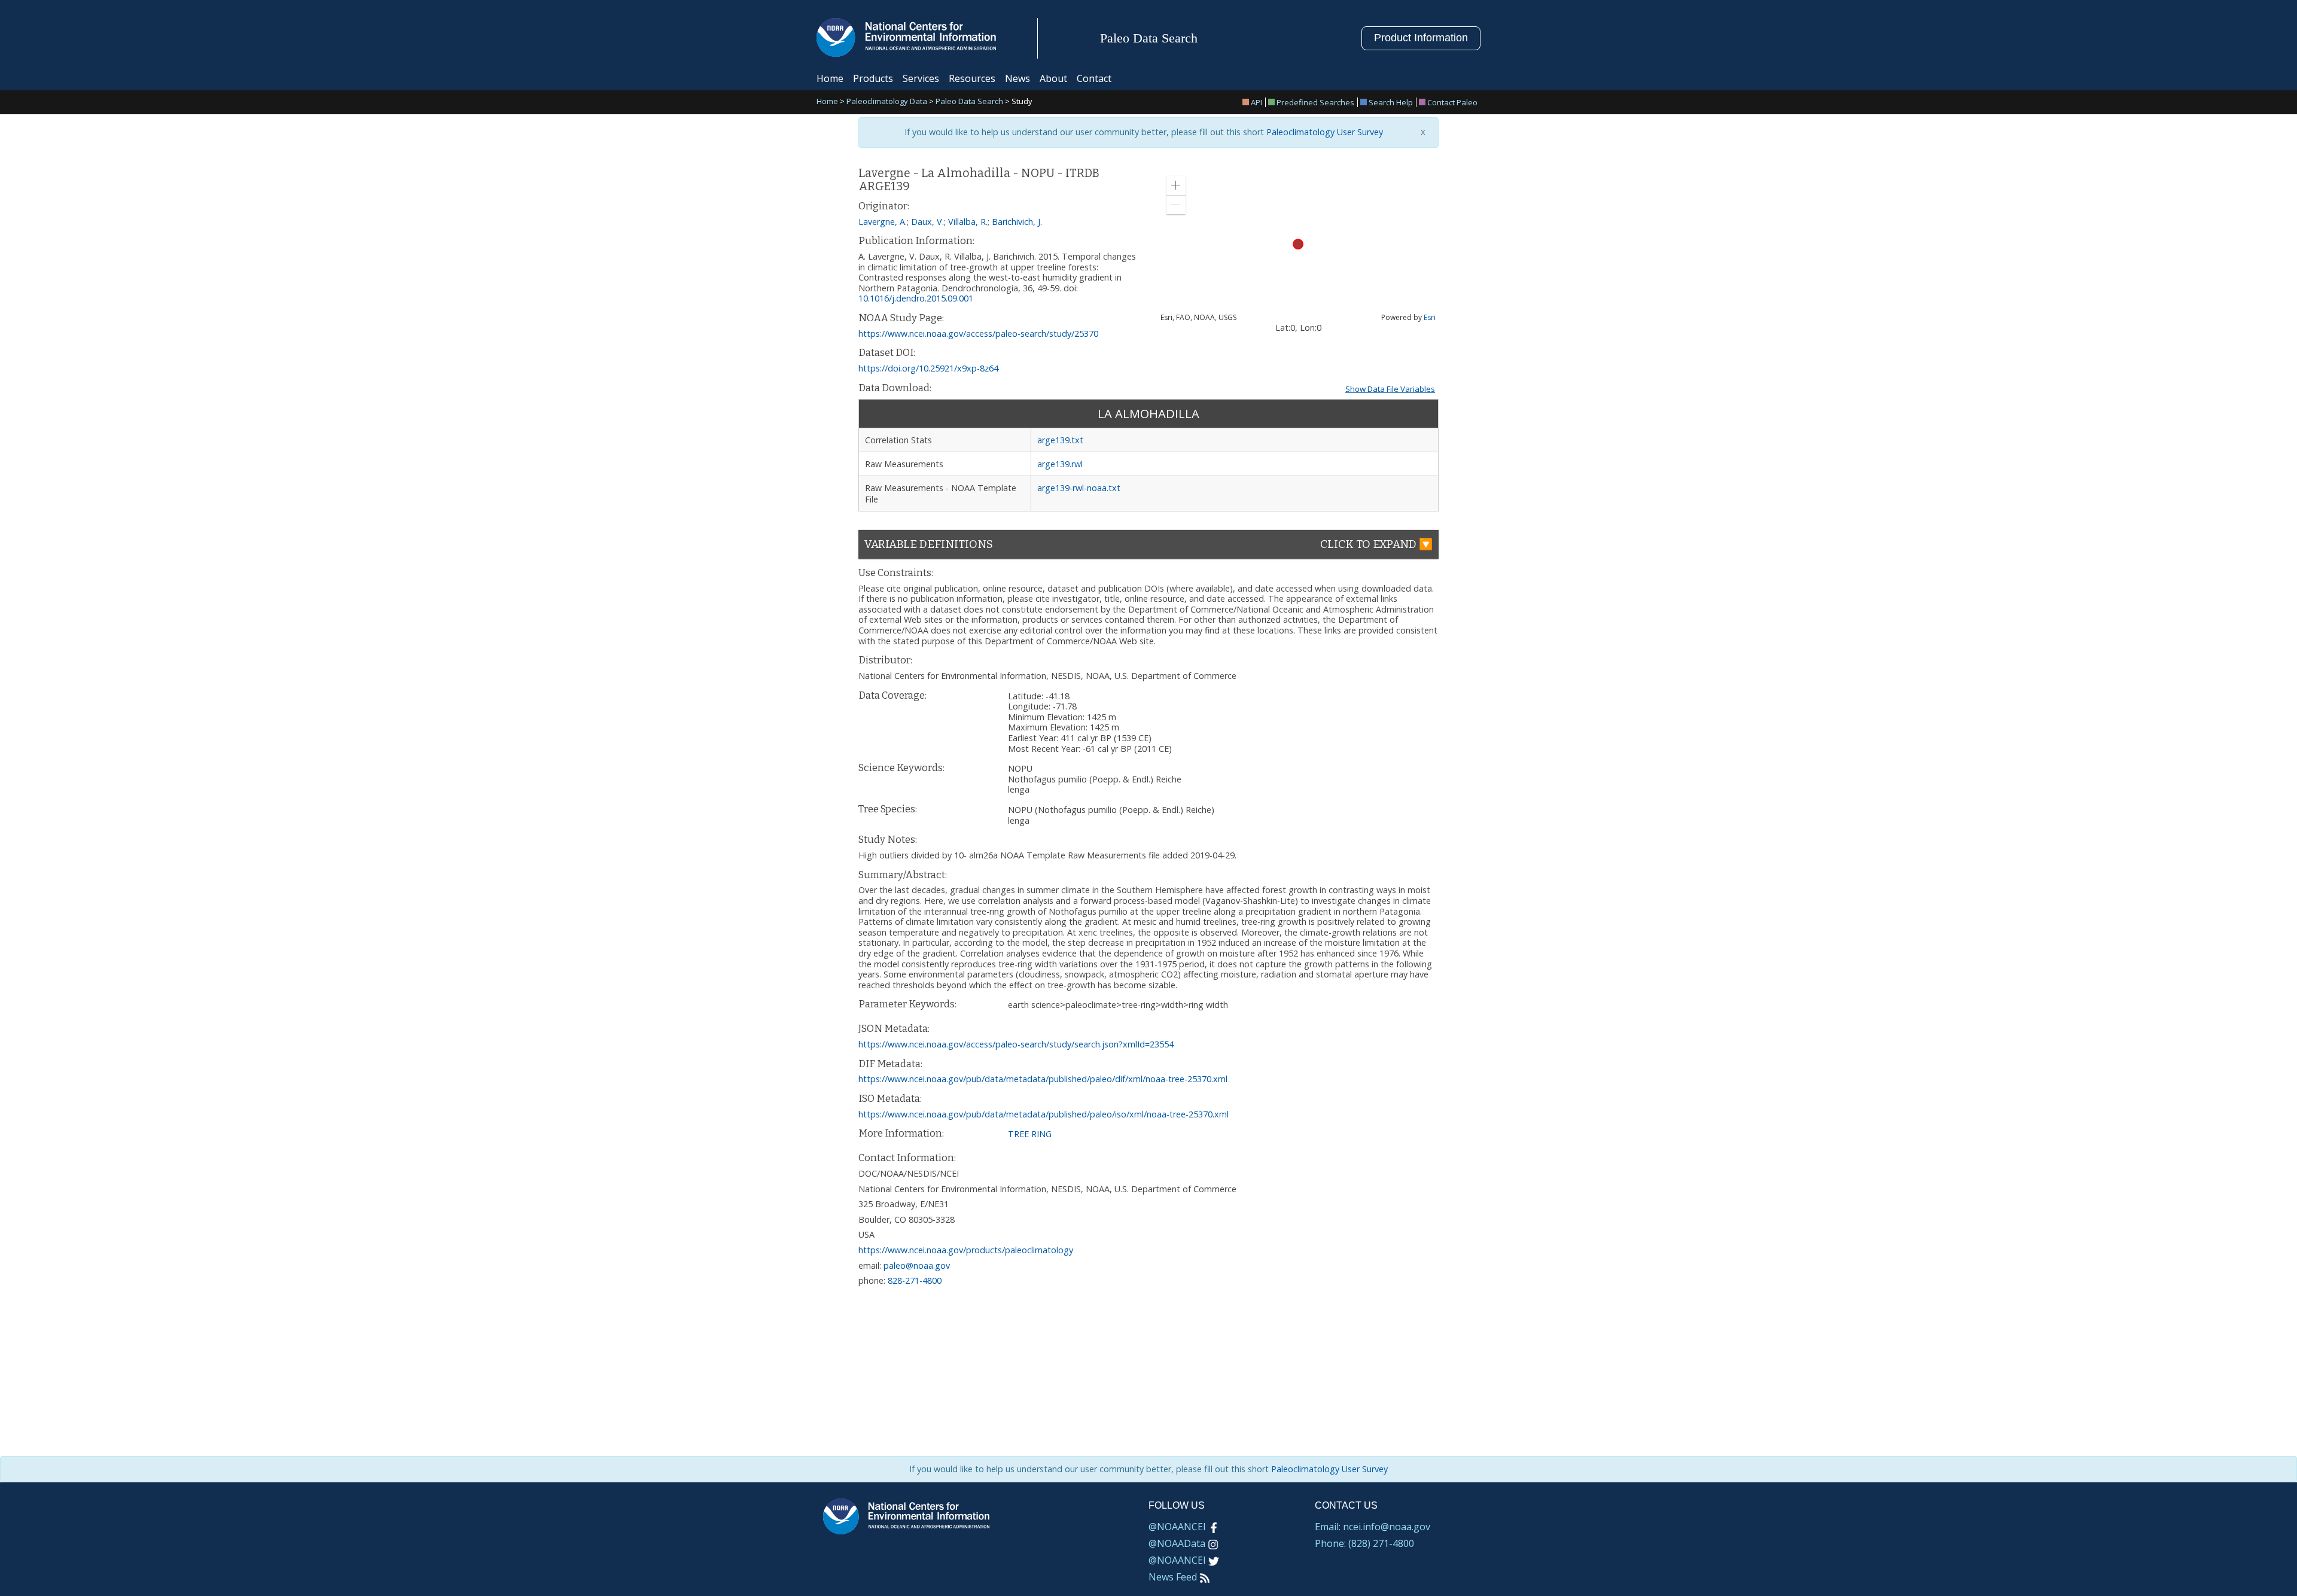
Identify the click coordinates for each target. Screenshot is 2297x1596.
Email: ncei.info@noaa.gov (1373, 1527)
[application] (1298, 244)
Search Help (1391, 102)
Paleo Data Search (969, 102)
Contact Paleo (1452, 102)
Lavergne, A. (883, 222)
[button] (1176, 185)
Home (830, 78)
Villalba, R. (968, 222)
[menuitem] (1254, 102)
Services (921, 78)
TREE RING (1030, 1134)
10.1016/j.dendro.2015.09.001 (916, 298)
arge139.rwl (1060, 464)
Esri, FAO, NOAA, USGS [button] (1198, 318)
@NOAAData (1177, 1543)
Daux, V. (927, 222)
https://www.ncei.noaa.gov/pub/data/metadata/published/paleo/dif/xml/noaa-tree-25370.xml (1043, 1079)
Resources (972, 78)
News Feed (1173, 1577)
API (1256, 102)
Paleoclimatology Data (887, 102)
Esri (1430, 317)
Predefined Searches (1315, 102)
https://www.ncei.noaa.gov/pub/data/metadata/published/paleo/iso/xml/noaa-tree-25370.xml (1044, 1114)
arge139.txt (1060, 440)
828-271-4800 (915, 1280)
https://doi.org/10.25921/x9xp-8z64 (928, 368)
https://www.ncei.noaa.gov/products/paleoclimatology (966, 1250)
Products (873, 78)
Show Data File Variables (1390, 389)
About (1053, 78)
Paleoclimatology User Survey (1323, 132)
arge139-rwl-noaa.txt (1079, 488)
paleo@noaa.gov (917, 1265)
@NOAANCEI (1177, 1527)
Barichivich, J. (1017, 222)
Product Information (1421, 38)
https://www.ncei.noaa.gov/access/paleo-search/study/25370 (978, 333)
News (1017, 78)
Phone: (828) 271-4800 (1364, 1543)
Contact (1094, 78)
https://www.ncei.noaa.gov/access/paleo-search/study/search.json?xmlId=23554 (1016, 1044)
